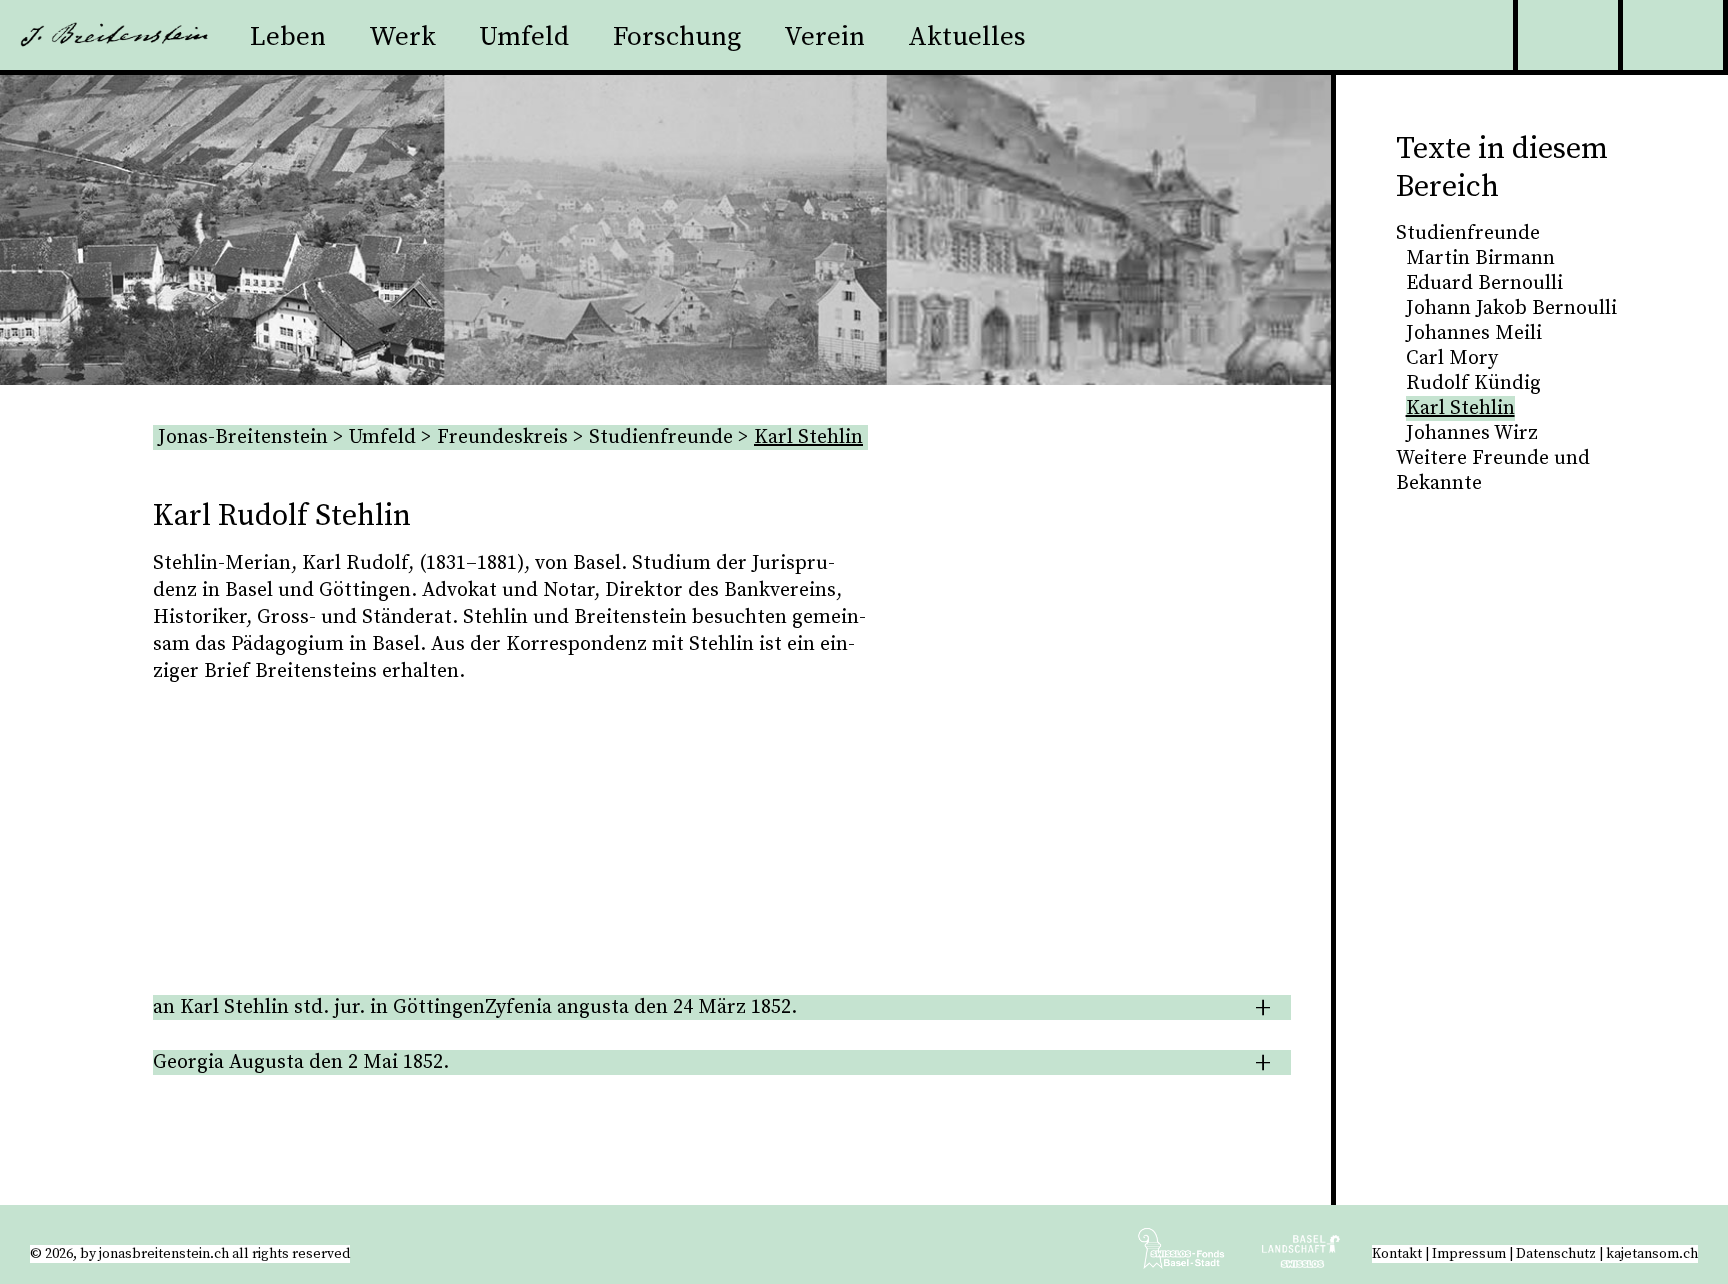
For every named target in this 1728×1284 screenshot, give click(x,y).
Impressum (1469, 1254)
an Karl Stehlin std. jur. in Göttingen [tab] (475, 1007)
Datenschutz (1556, 1254)
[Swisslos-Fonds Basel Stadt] (1197, 1256)
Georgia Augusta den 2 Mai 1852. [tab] (301, 1062)
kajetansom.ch (1652, 1254)
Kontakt (1397, 1254)
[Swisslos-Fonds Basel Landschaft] (1301, 1256)
